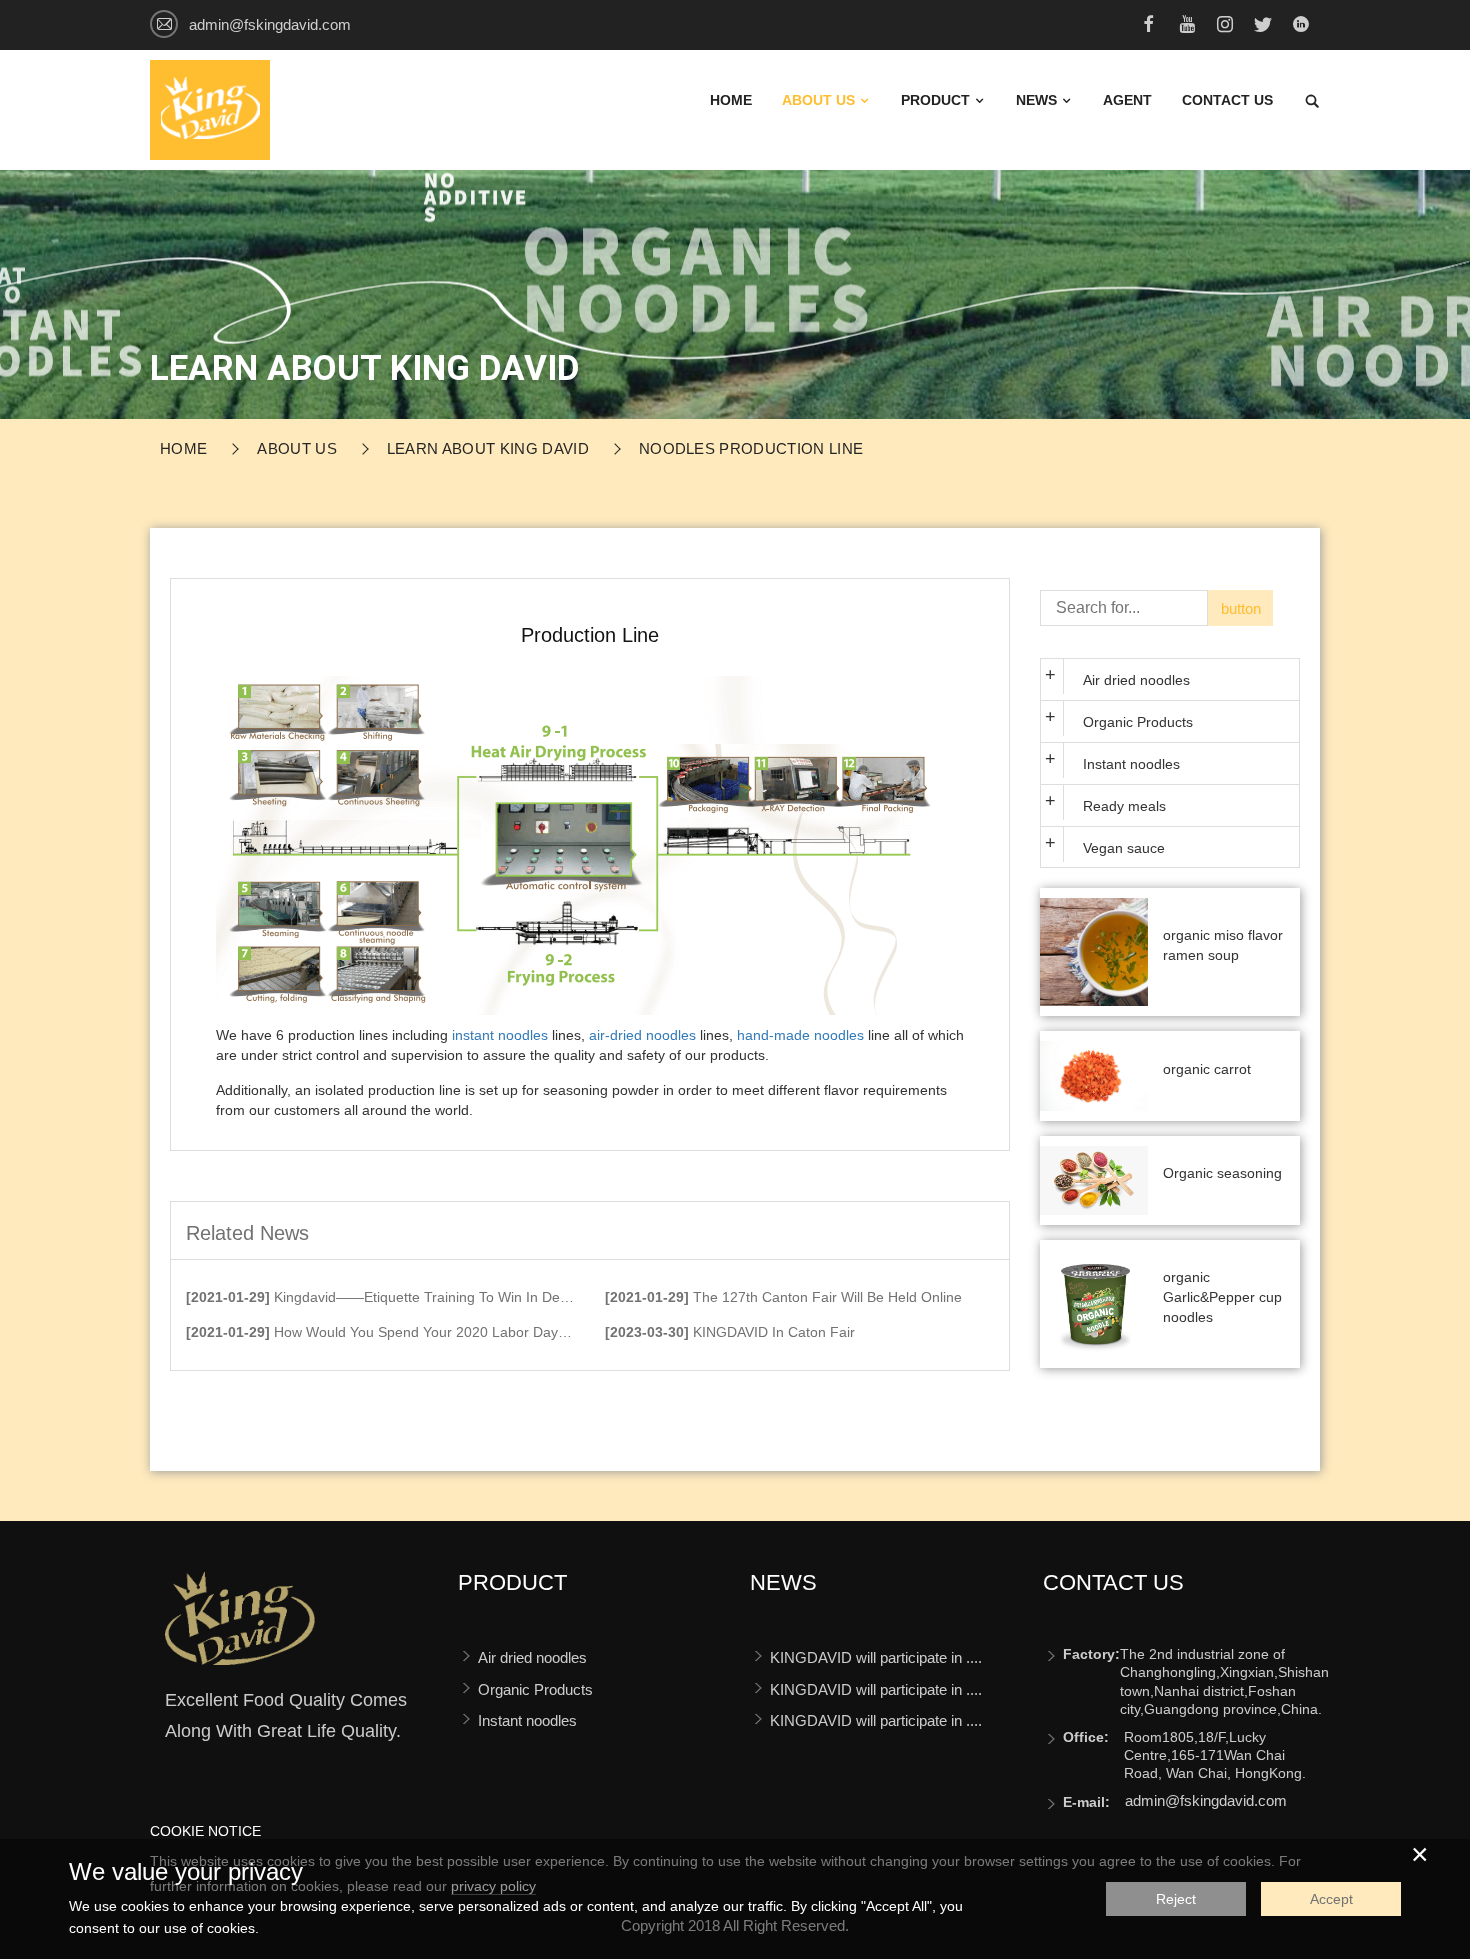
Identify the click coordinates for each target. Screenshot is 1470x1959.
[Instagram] (1225, 27)
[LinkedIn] (1301, 27)
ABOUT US (820, 100)
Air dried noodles (1136, 680)
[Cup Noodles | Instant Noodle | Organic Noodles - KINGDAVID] (210, 109)
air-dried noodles (642, 1035)
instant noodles (500, 1035)
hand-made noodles (800, 1035)
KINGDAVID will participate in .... (876, 1657)
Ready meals (1124, 806)
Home (731, 100)
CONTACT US (1227, 100)
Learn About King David (488, 448)
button (1241, 608)
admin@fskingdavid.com (270, 24)
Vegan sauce (1124, 848)
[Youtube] (1187, 27)
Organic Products (1138, 722)
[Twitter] (1263, 27)
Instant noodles (1131, 764)
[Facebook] (1149, 27)
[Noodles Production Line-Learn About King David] (240, 1627)
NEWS (1038, 100)
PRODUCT (937, 100)
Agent (1127, 100)
